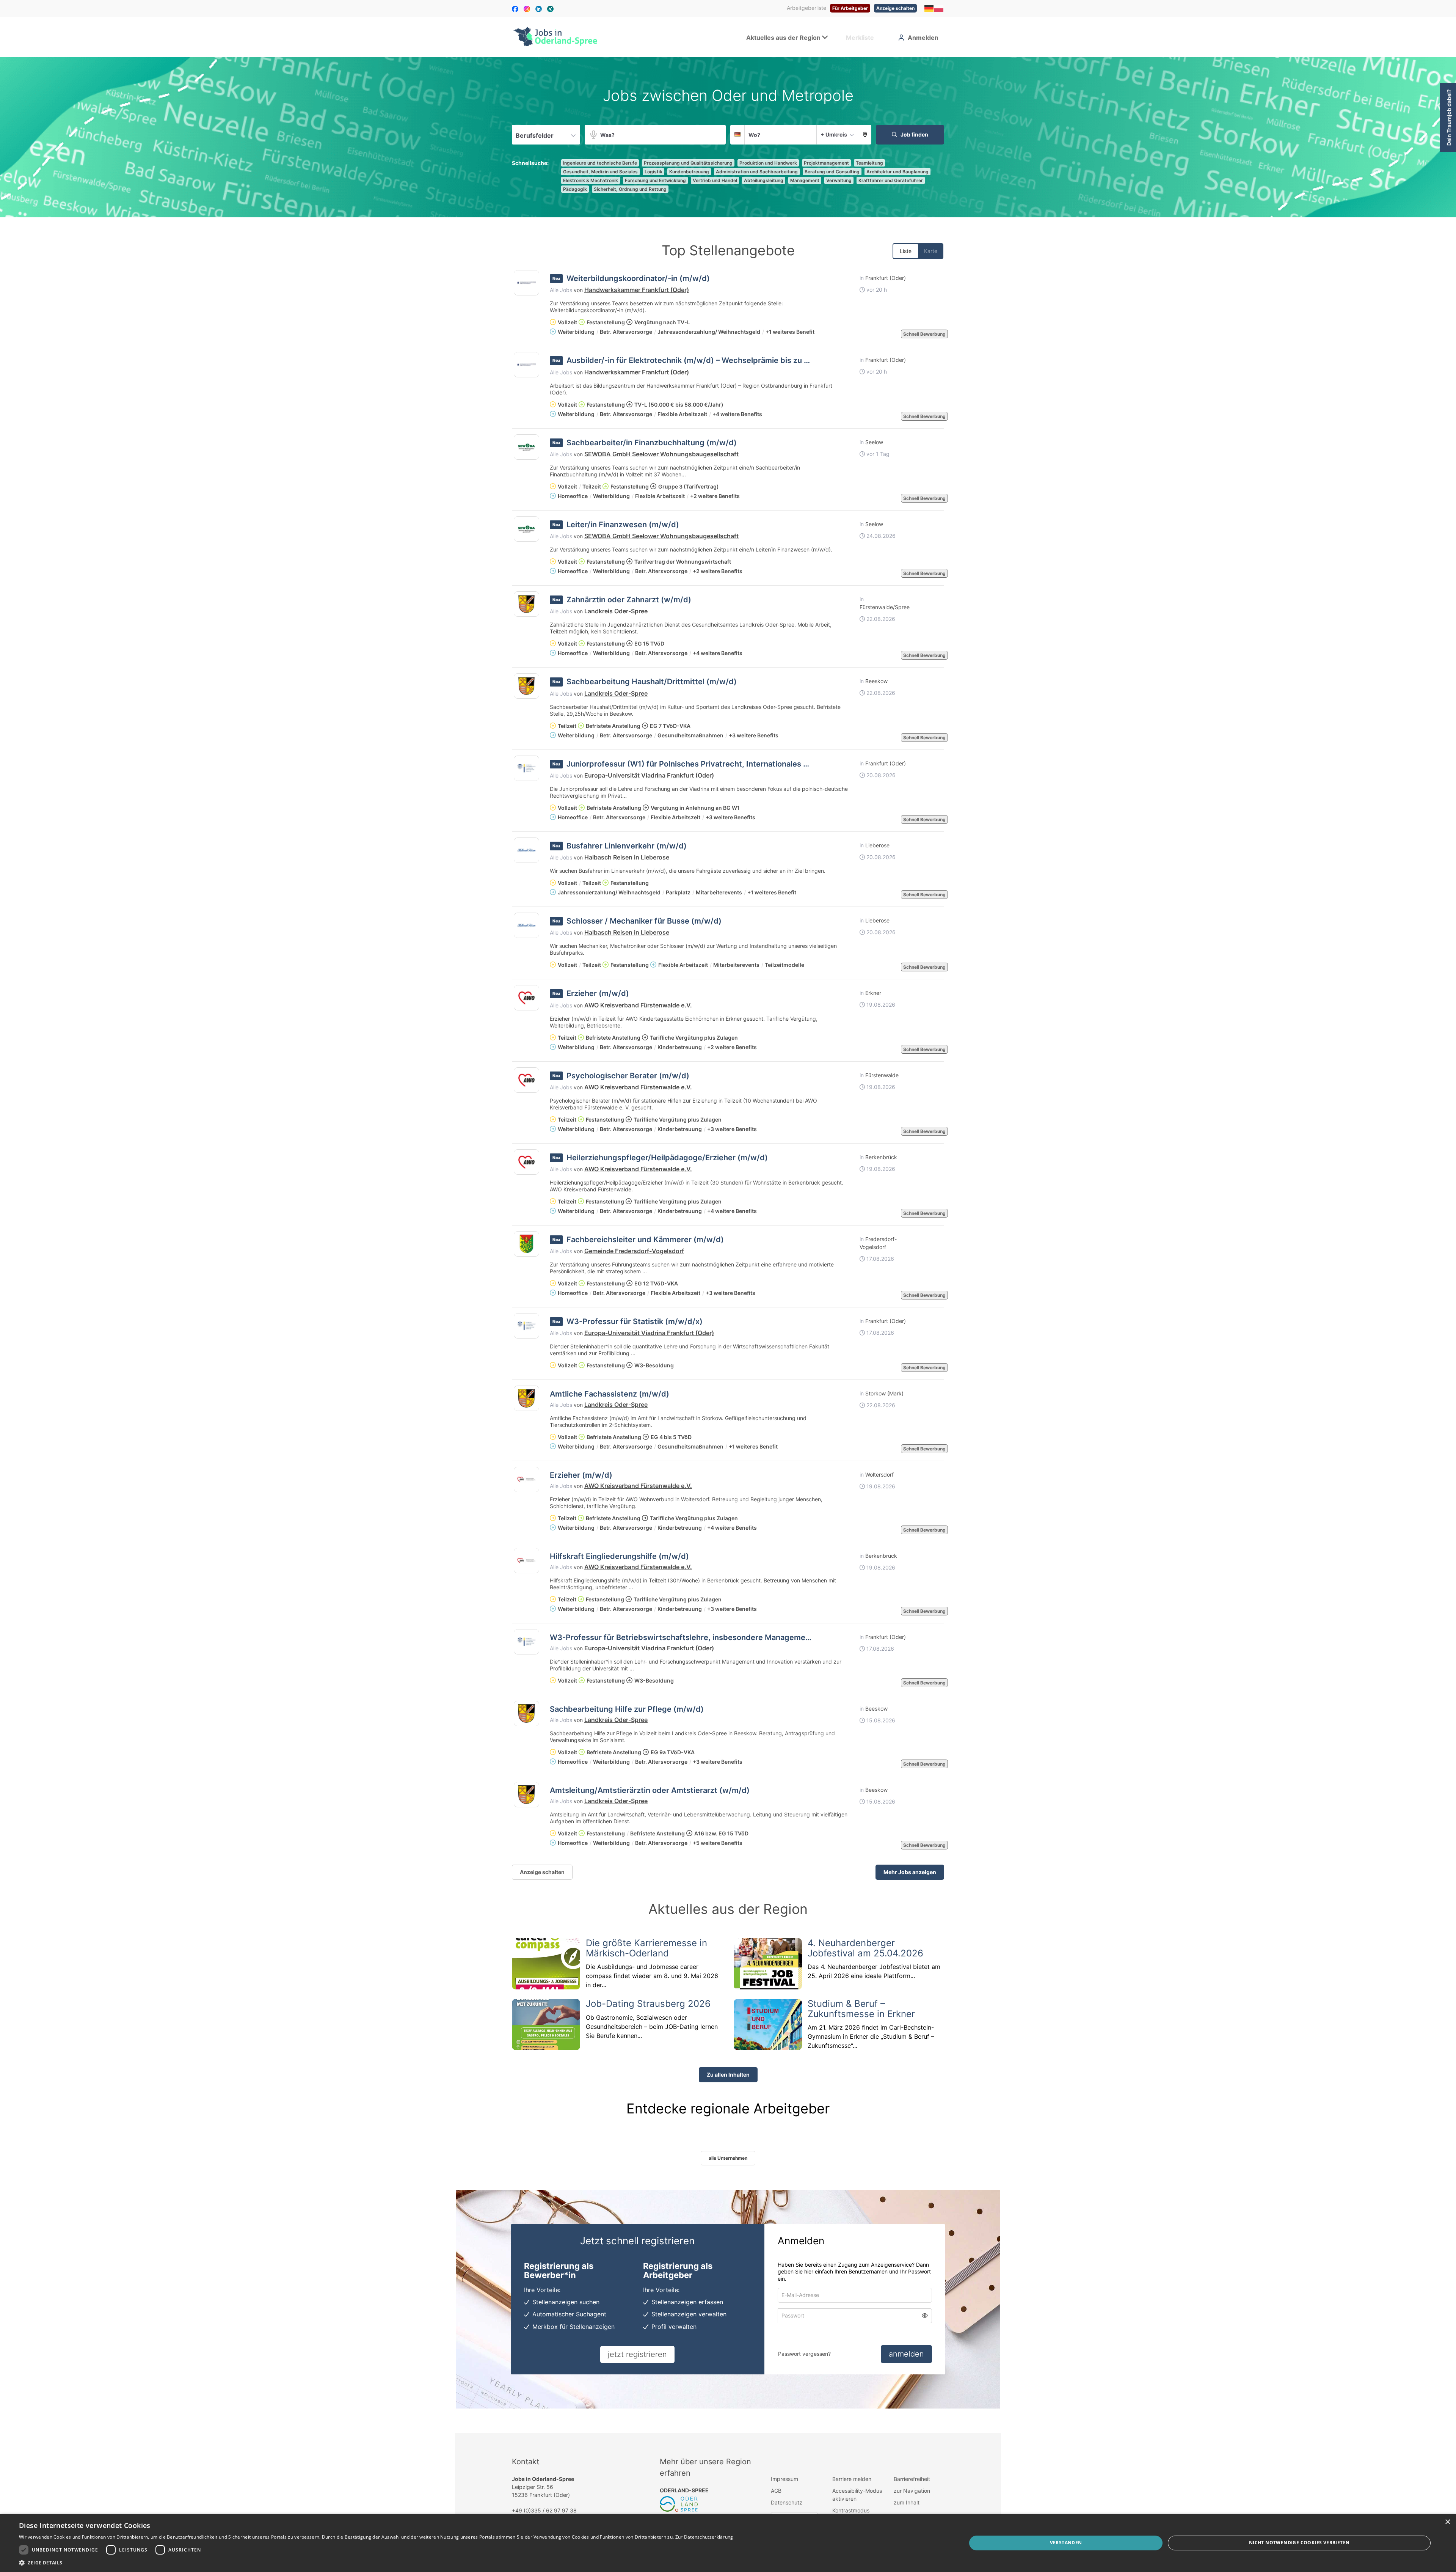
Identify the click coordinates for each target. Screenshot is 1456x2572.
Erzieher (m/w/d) (598, 993)
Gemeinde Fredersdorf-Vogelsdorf (634, 1251)
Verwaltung (839, 180)
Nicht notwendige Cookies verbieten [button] (1299, 2543)
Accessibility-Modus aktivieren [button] (857, 2495)
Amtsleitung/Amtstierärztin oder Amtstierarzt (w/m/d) (650, 1790)
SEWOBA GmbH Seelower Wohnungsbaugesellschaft (661, 454)
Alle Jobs (561, 290)
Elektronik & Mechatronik (591, 180)
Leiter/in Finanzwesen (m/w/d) (623, 525)
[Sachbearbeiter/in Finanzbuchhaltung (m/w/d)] (526, 447)
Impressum (784, 2479)
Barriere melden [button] (852, 2479)
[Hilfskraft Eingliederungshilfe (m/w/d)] (526, 1561)
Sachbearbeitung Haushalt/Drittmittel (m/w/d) (652, 682)
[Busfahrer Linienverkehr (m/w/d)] (526, 850)
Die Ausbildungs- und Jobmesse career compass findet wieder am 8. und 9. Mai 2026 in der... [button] (652, 1976)
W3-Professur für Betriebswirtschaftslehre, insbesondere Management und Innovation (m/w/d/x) (729, 1637)
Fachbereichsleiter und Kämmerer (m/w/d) (645, 1240)
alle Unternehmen (728, 2158)
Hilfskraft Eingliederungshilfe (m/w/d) (619, 1556)
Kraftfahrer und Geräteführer (891, 180)
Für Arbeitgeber (850, 8)
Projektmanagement (826, 163)
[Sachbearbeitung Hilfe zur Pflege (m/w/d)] (526, 1713)
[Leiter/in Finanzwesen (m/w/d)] (526, 529)
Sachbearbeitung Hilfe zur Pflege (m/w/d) (627, 1709)
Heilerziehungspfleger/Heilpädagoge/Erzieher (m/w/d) (667, 1158)
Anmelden (923, 38)
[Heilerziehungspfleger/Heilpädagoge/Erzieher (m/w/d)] (526, 1162)
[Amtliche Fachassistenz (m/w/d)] (526, 1398)
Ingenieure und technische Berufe (600, 163)
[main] (728, 1245)
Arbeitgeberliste (806, 8)
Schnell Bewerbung (924, 334)
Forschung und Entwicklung (655, 180)
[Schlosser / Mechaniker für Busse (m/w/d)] (526, 925)
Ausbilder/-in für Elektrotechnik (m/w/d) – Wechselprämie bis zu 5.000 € (700, 360)
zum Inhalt (907, 2502)
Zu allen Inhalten (728, 2075)
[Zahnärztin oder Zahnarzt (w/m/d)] (526, 604)
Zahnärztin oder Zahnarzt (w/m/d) (629, 600)
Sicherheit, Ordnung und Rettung (630, 189)
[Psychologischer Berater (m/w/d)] (526, 1080)
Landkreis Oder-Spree (616, 611)
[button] (865, 135)
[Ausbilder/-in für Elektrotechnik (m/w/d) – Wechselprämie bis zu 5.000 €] (526, 365)
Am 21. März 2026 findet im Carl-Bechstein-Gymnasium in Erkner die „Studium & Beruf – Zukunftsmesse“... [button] (871, 2036)
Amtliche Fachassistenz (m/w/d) (610, 1394)
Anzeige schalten (895, 8)
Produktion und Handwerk (768, 163)
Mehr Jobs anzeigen (910, 1872)
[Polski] (939, 8)
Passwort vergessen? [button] (804, 2354)
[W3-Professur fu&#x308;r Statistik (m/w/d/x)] (526, 1326)
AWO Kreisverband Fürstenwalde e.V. (638, 1005)
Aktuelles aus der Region (783, 38)
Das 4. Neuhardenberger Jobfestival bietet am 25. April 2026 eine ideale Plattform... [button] (874, 1971)
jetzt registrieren (637, 2354)
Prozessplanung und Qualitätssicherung (688, 163)
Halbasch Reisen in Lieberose (627, 857)
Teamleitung (869, 163)
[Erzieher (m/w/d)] (526, 998)
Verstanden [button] (1066, 2543)
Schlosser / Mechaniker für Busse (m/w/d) (644, 921)
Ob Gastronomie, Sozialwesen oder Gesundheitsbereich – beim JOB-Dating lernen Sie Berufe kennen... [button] (652, 2027)
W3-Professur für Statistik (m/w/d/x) (635, 1321)
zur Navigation (912, 2491)
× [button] (1447, 2522)
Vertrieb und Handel (715, 180)
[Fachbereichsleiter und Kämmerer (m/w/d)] (526, 1244)
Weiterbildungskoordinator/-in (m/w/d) (638, 278)
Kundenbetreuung (689, 172)
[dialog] (728, 2543)
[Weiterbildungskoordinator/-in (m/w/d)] (526, 283)
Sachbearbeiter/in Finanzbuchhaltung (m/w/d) (652, 443)
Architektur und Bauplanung (897, 172)
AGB (776, 2491)
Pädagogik (575, 189)
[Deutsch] (929, 8)
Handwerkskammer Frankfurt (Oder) (637, 290)
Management (805, 180)
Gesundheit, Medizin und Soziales (600, 172)
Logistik (653, 172)
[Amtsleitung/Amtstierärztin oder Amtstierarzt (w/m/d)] (526, 1795)
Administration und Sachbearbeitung (757, 172)
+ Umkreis (834, 134)
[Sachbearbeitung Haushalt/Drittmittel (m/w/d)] (526, 686)
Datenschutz (787, 2502)
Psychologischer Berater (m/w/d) (628, 1076)
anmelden (906, 2354)
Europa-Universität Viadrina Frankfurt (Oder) (649, 775)
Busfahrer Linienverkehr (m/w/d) (627, 846)
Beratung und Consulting (832, 172)
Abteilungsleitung (764, 180)
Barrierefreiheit (912, 2479)
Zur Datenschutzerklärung (704, 2537)
